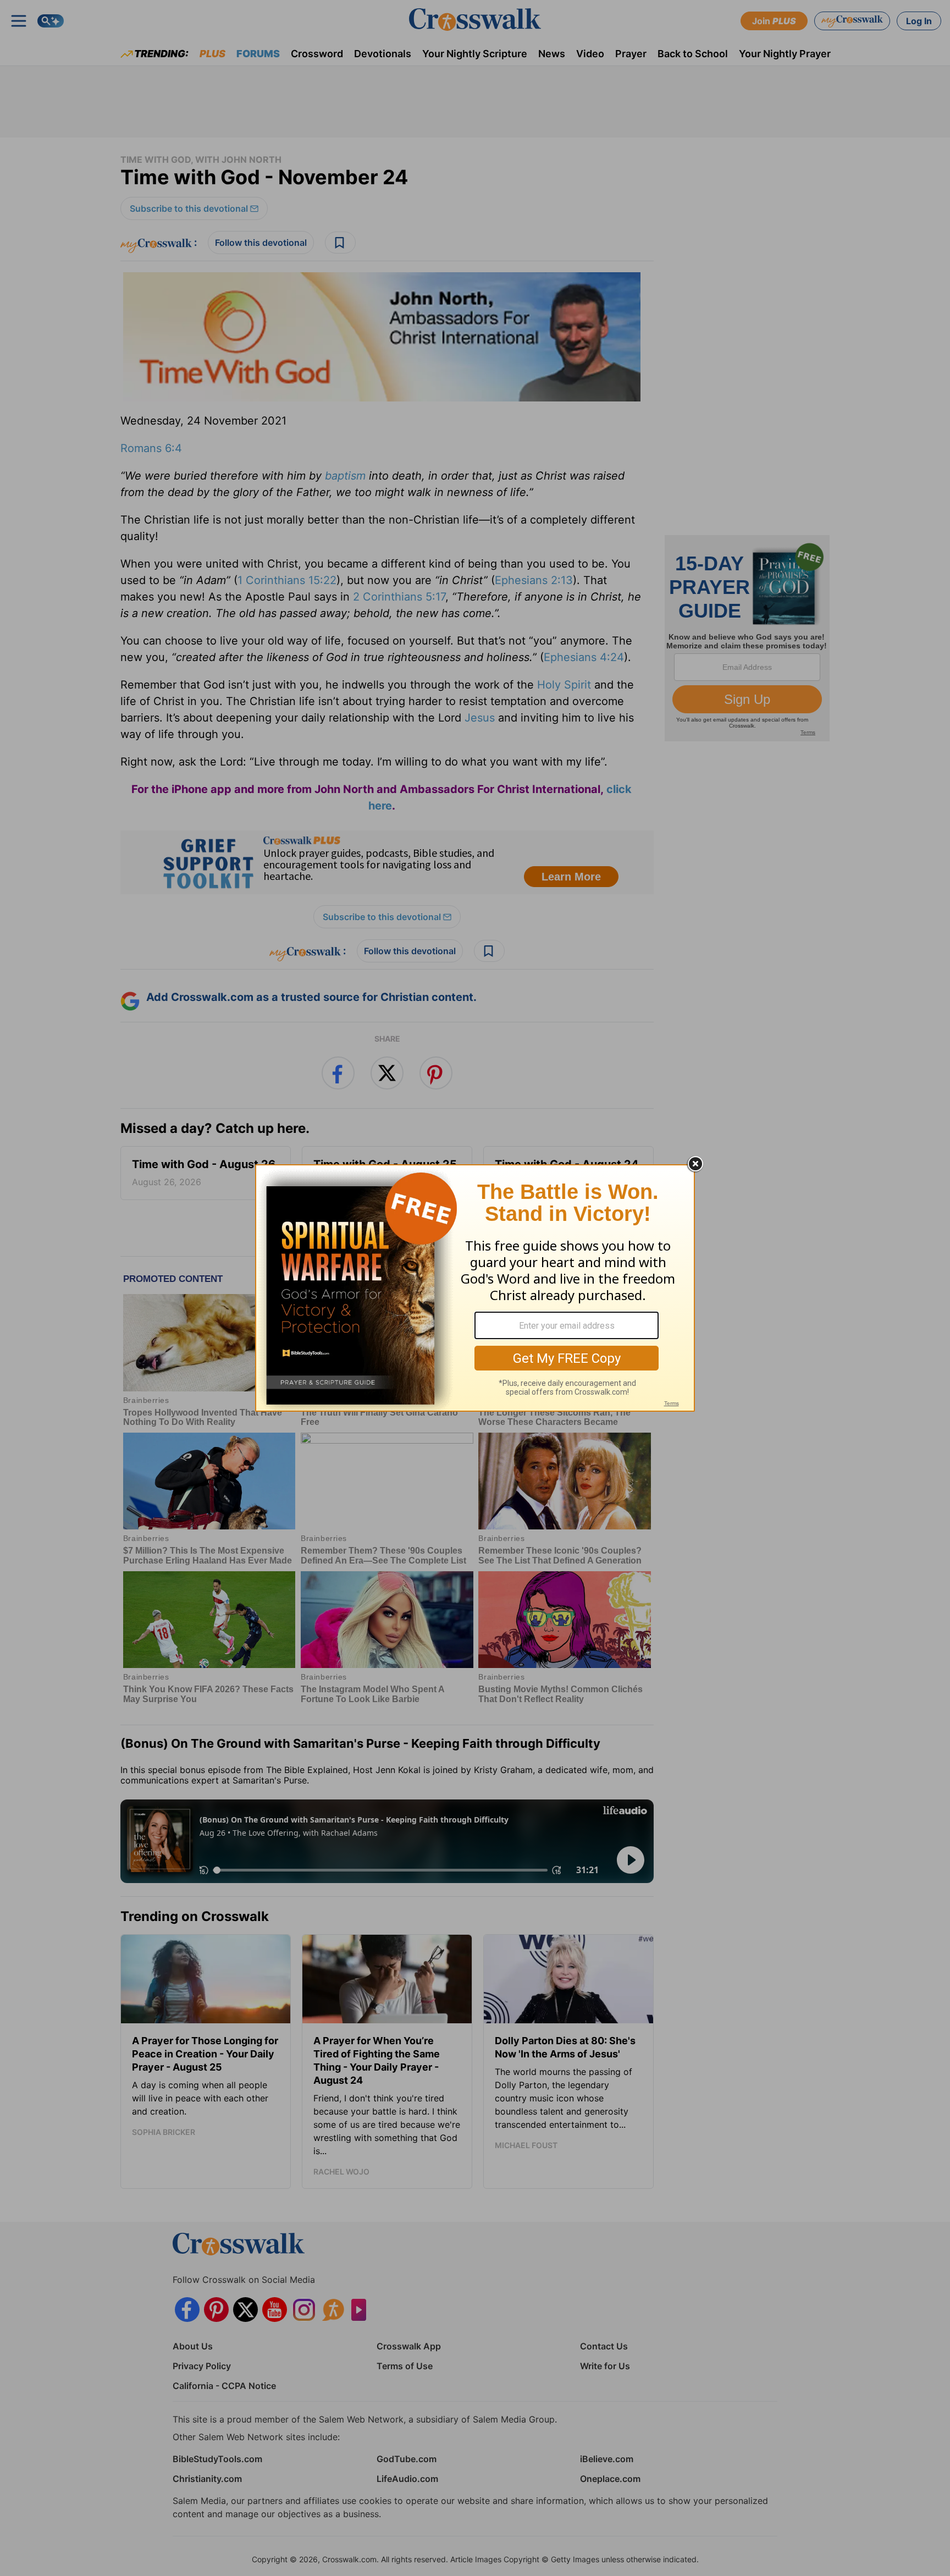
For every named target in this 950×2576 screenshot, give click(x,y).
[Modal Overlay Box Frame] (475, 1288)
